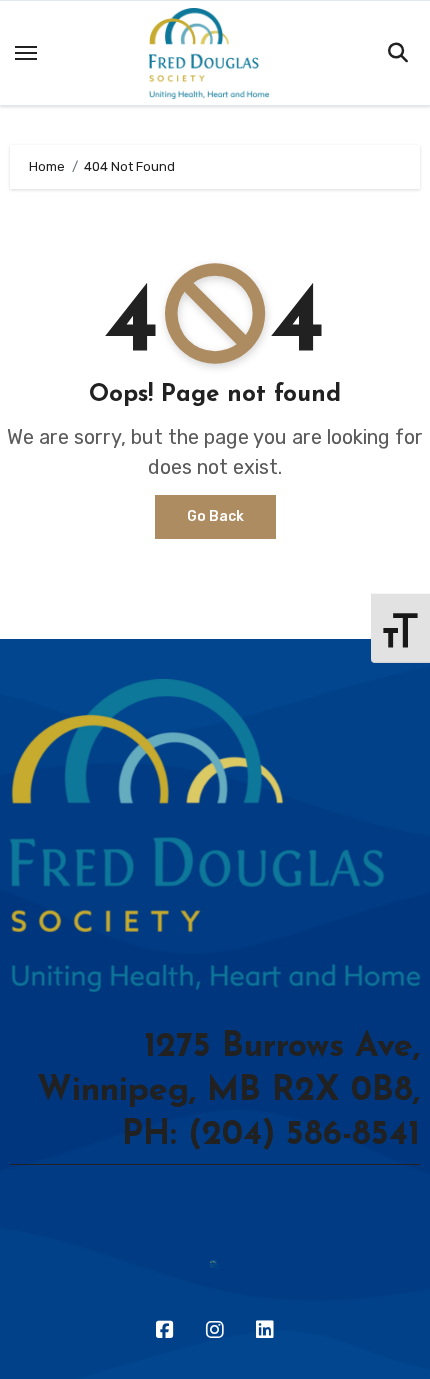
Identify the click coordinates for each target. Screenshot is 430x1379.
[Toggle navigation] (26, 53)
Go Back (215, 516)
